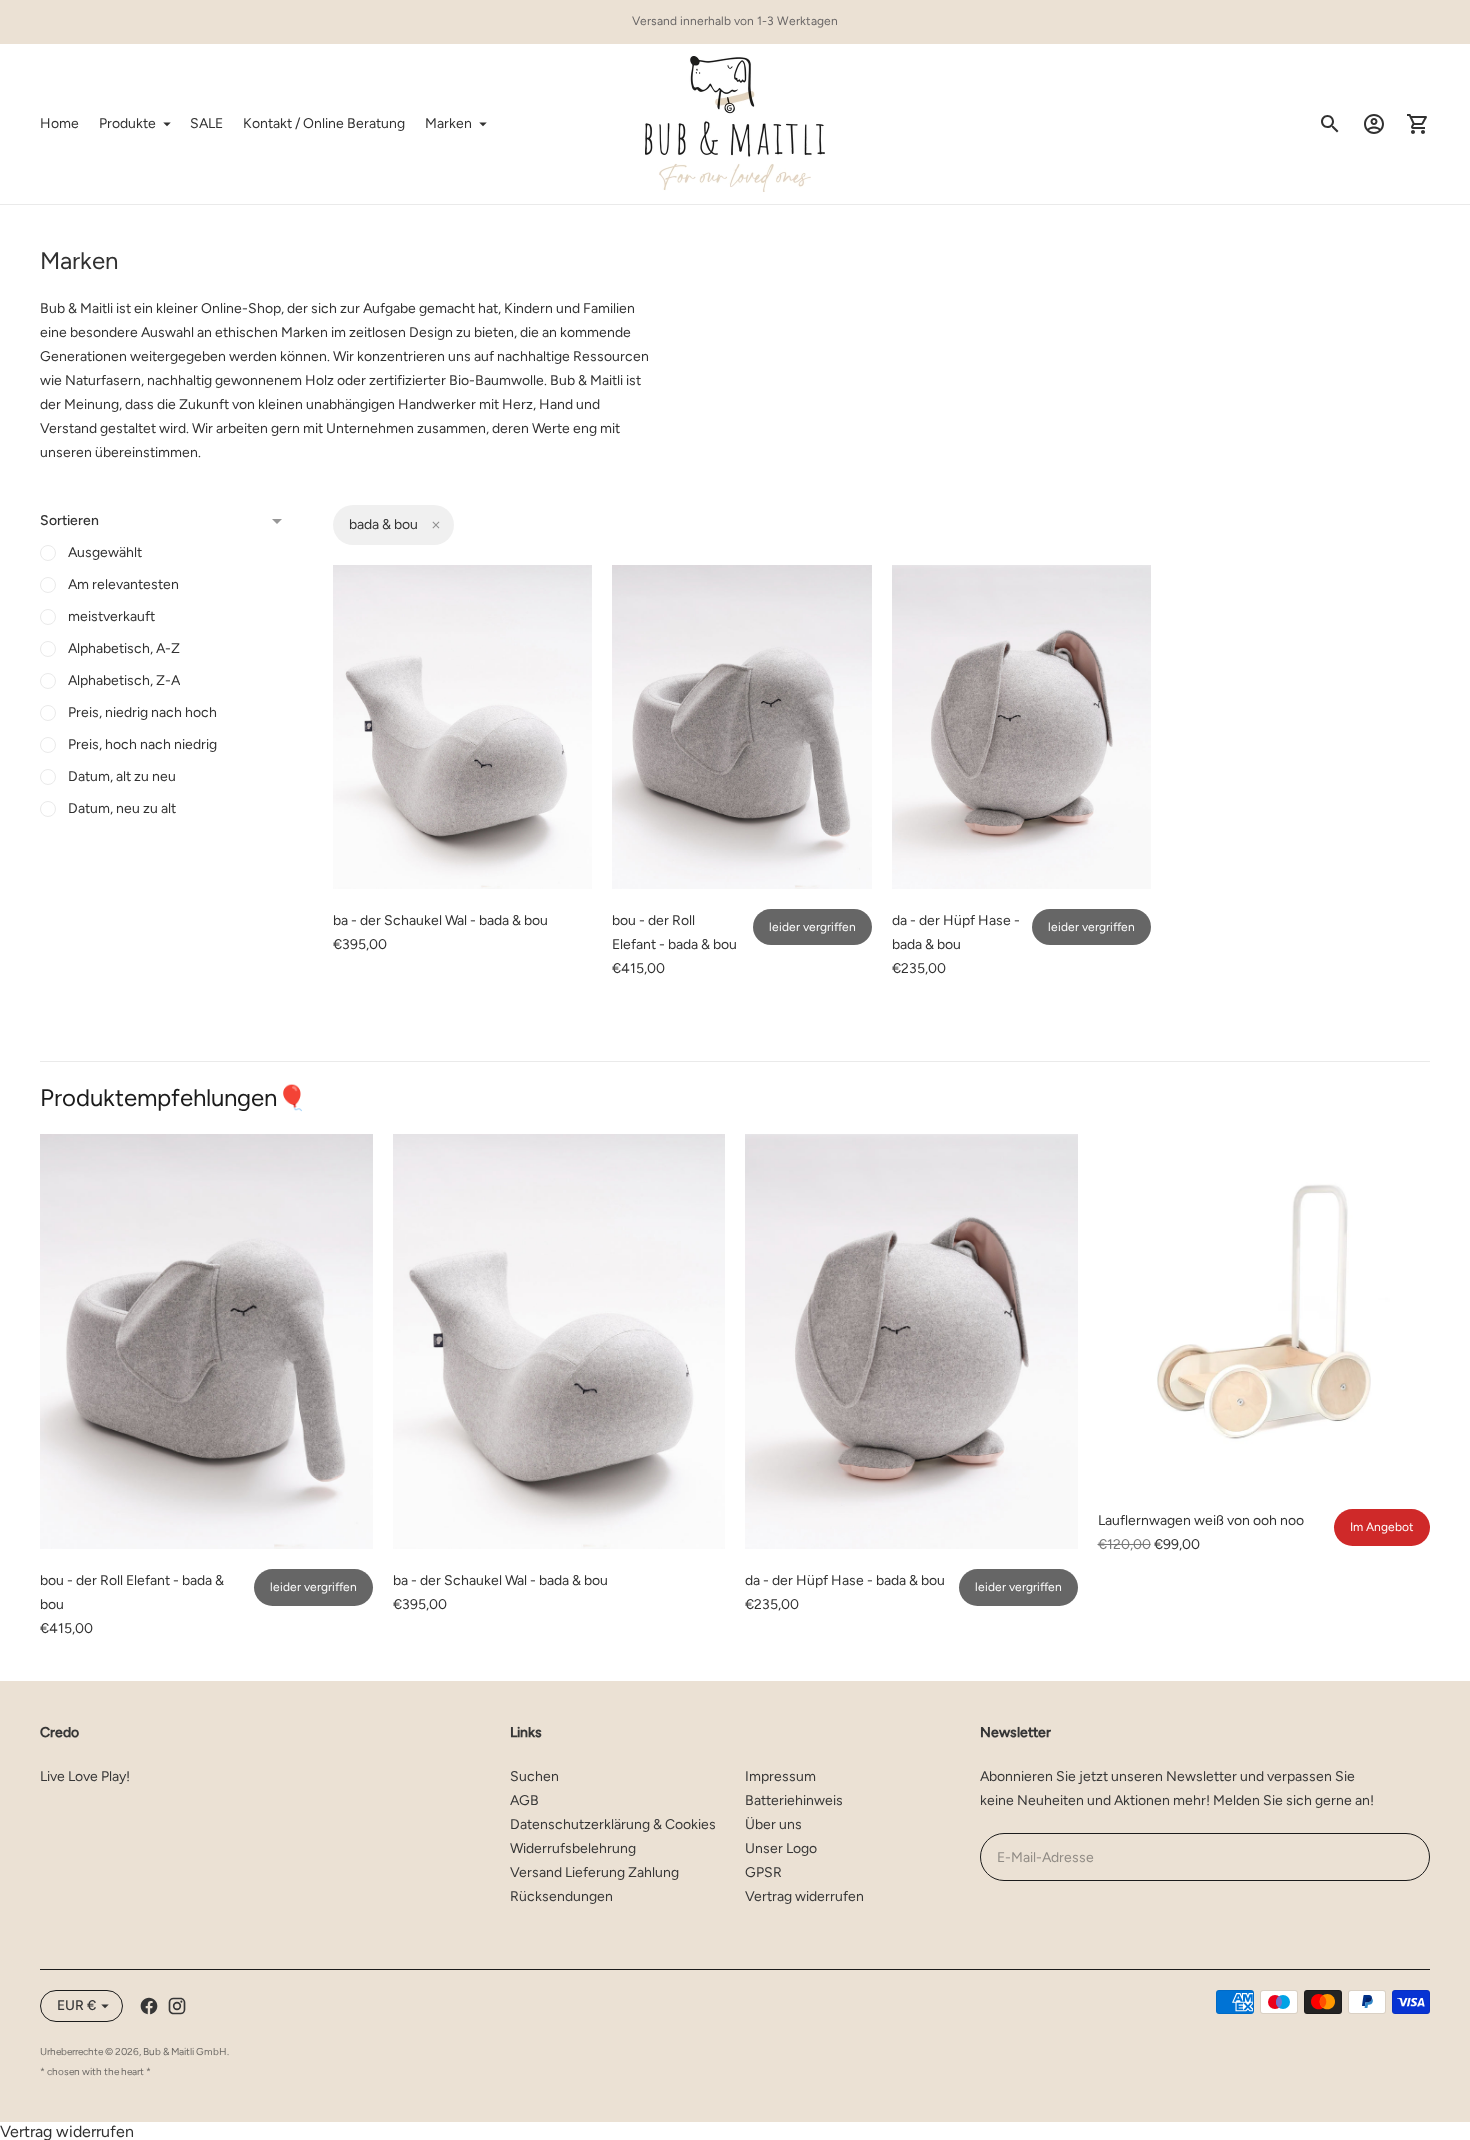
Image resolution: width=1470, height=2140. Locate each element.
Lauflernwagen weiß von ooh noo (1201, 1520)
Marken (448, 123)
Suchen (534, 1776)
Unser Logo (781, 1848)
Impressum (780, 1776)
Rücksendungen (561, 1896)
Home (59, 123)
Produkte (127, 123)
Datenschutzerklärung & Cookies (613, 1824)
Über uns (773, 1824)
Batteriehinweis (794, 1800)
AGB (524, 1800)
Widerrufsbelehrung (573, 1848)
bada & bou (383, 524)
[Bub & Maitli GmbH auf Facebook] (149, 2006)
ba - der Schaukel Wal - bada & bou (440, 920)
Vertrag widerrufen (804, 1896)
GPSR (763, 1872)
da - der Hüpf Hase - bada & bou (845, 1580)
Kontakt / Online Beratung (324, 123)
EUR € (76, 2005)
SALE (206, 123)
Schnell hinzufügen (462, 860)
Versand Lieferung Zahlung (594, 1872)
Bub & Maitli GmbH (185, 2051)
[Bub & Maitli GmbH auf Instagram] (177, 2006)
